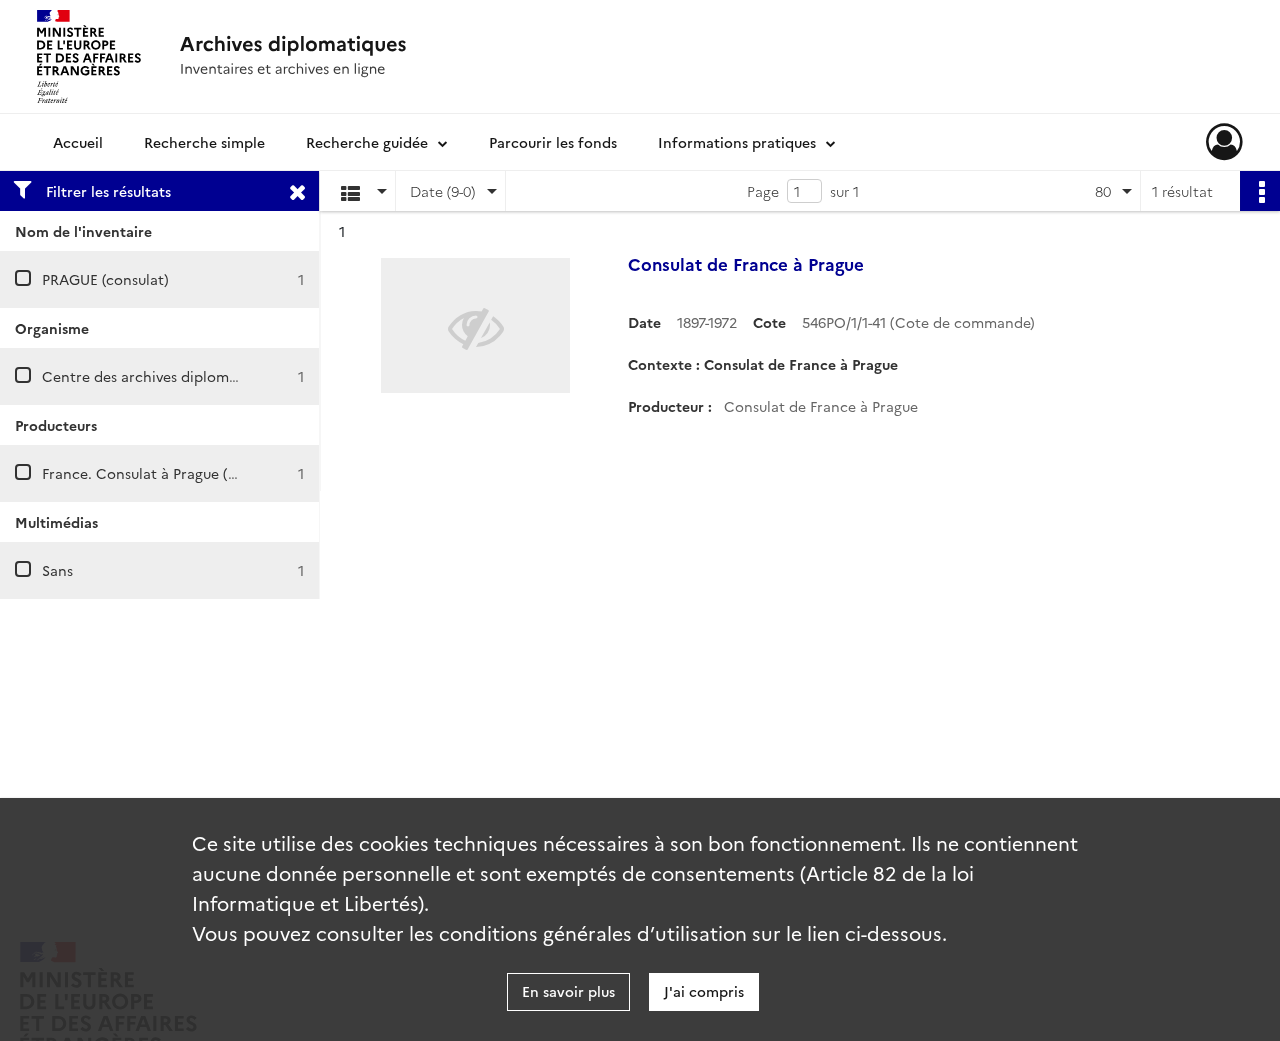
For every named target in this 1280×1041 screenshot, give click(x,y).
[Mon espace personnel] (1224, 142)
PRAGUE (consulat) (105, 279)
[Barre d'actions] (1260, 191)
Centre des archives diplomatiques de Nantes (197, 376)
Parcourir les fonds (553, 142)
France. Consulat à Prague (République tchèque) (205, 473)
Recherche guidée (367, 142)
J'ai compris (704, 991)
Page (763, 191)
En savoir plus (568, 991)
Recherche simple (204, 142)
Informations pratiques (737, 142)
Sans (57, 570)
